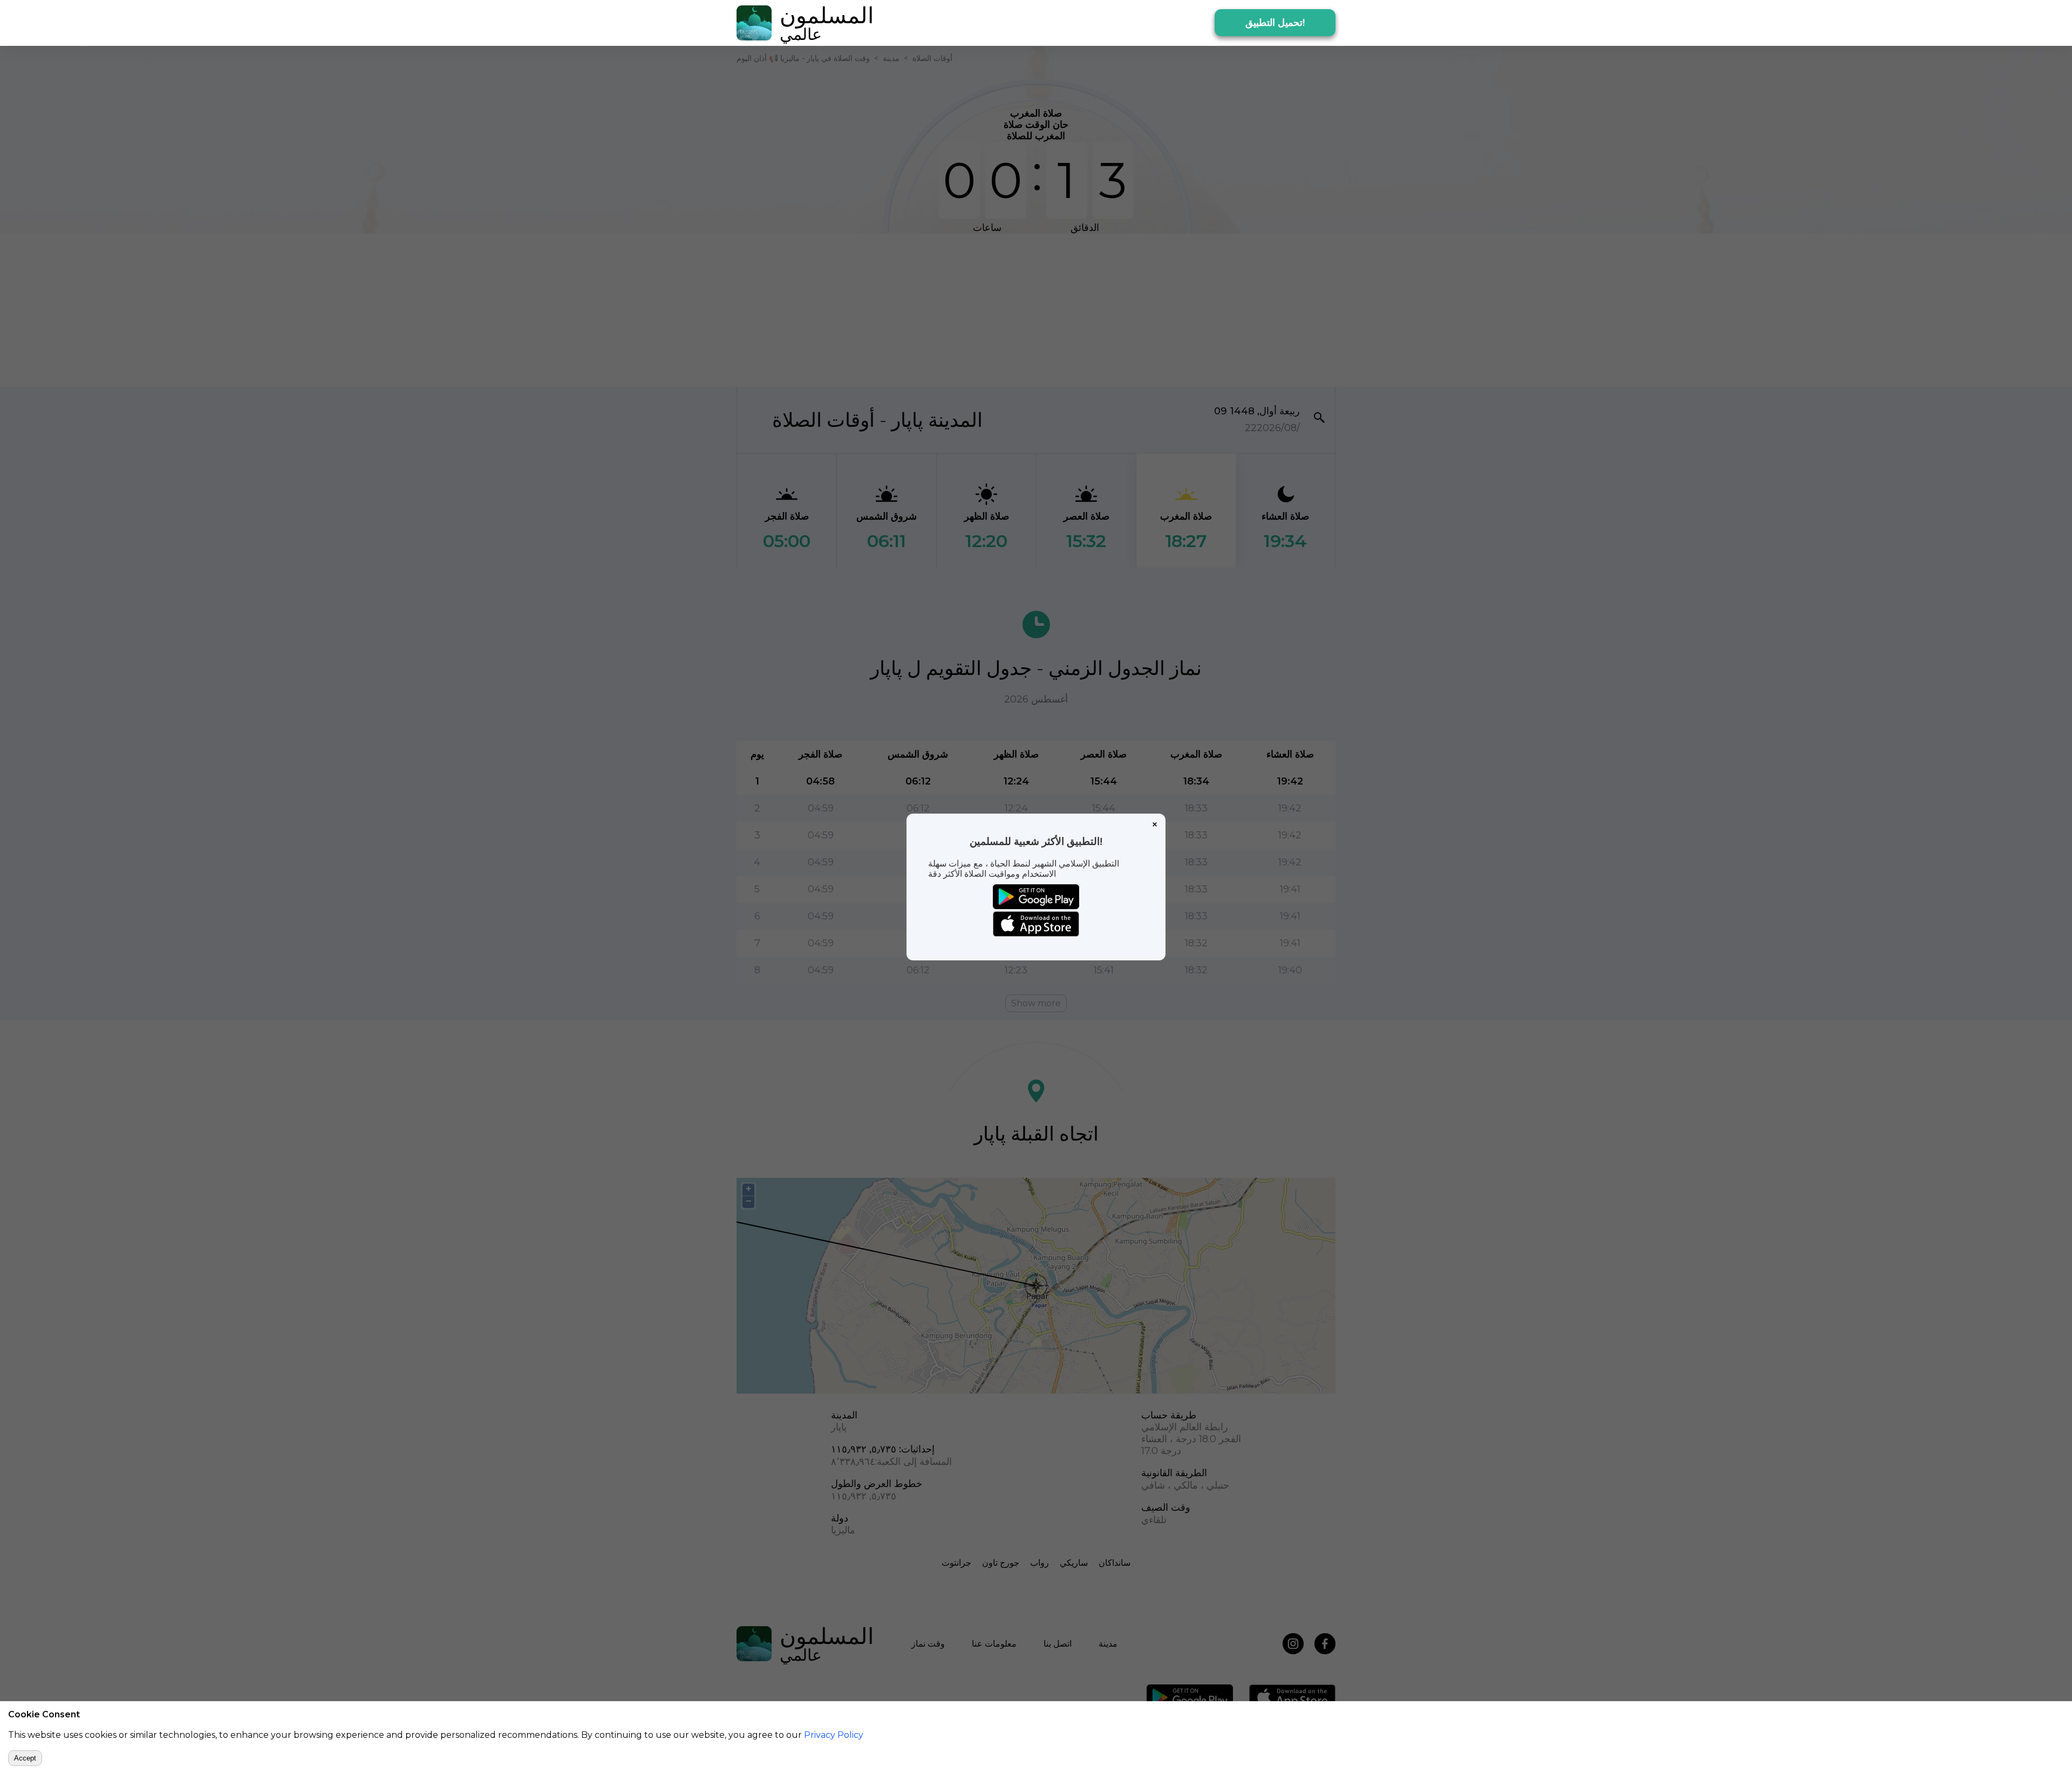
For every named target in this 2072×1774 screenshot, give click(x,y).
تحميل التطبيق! (1275, 23)
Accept (25, 1758)
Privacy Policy (834, 1735)
